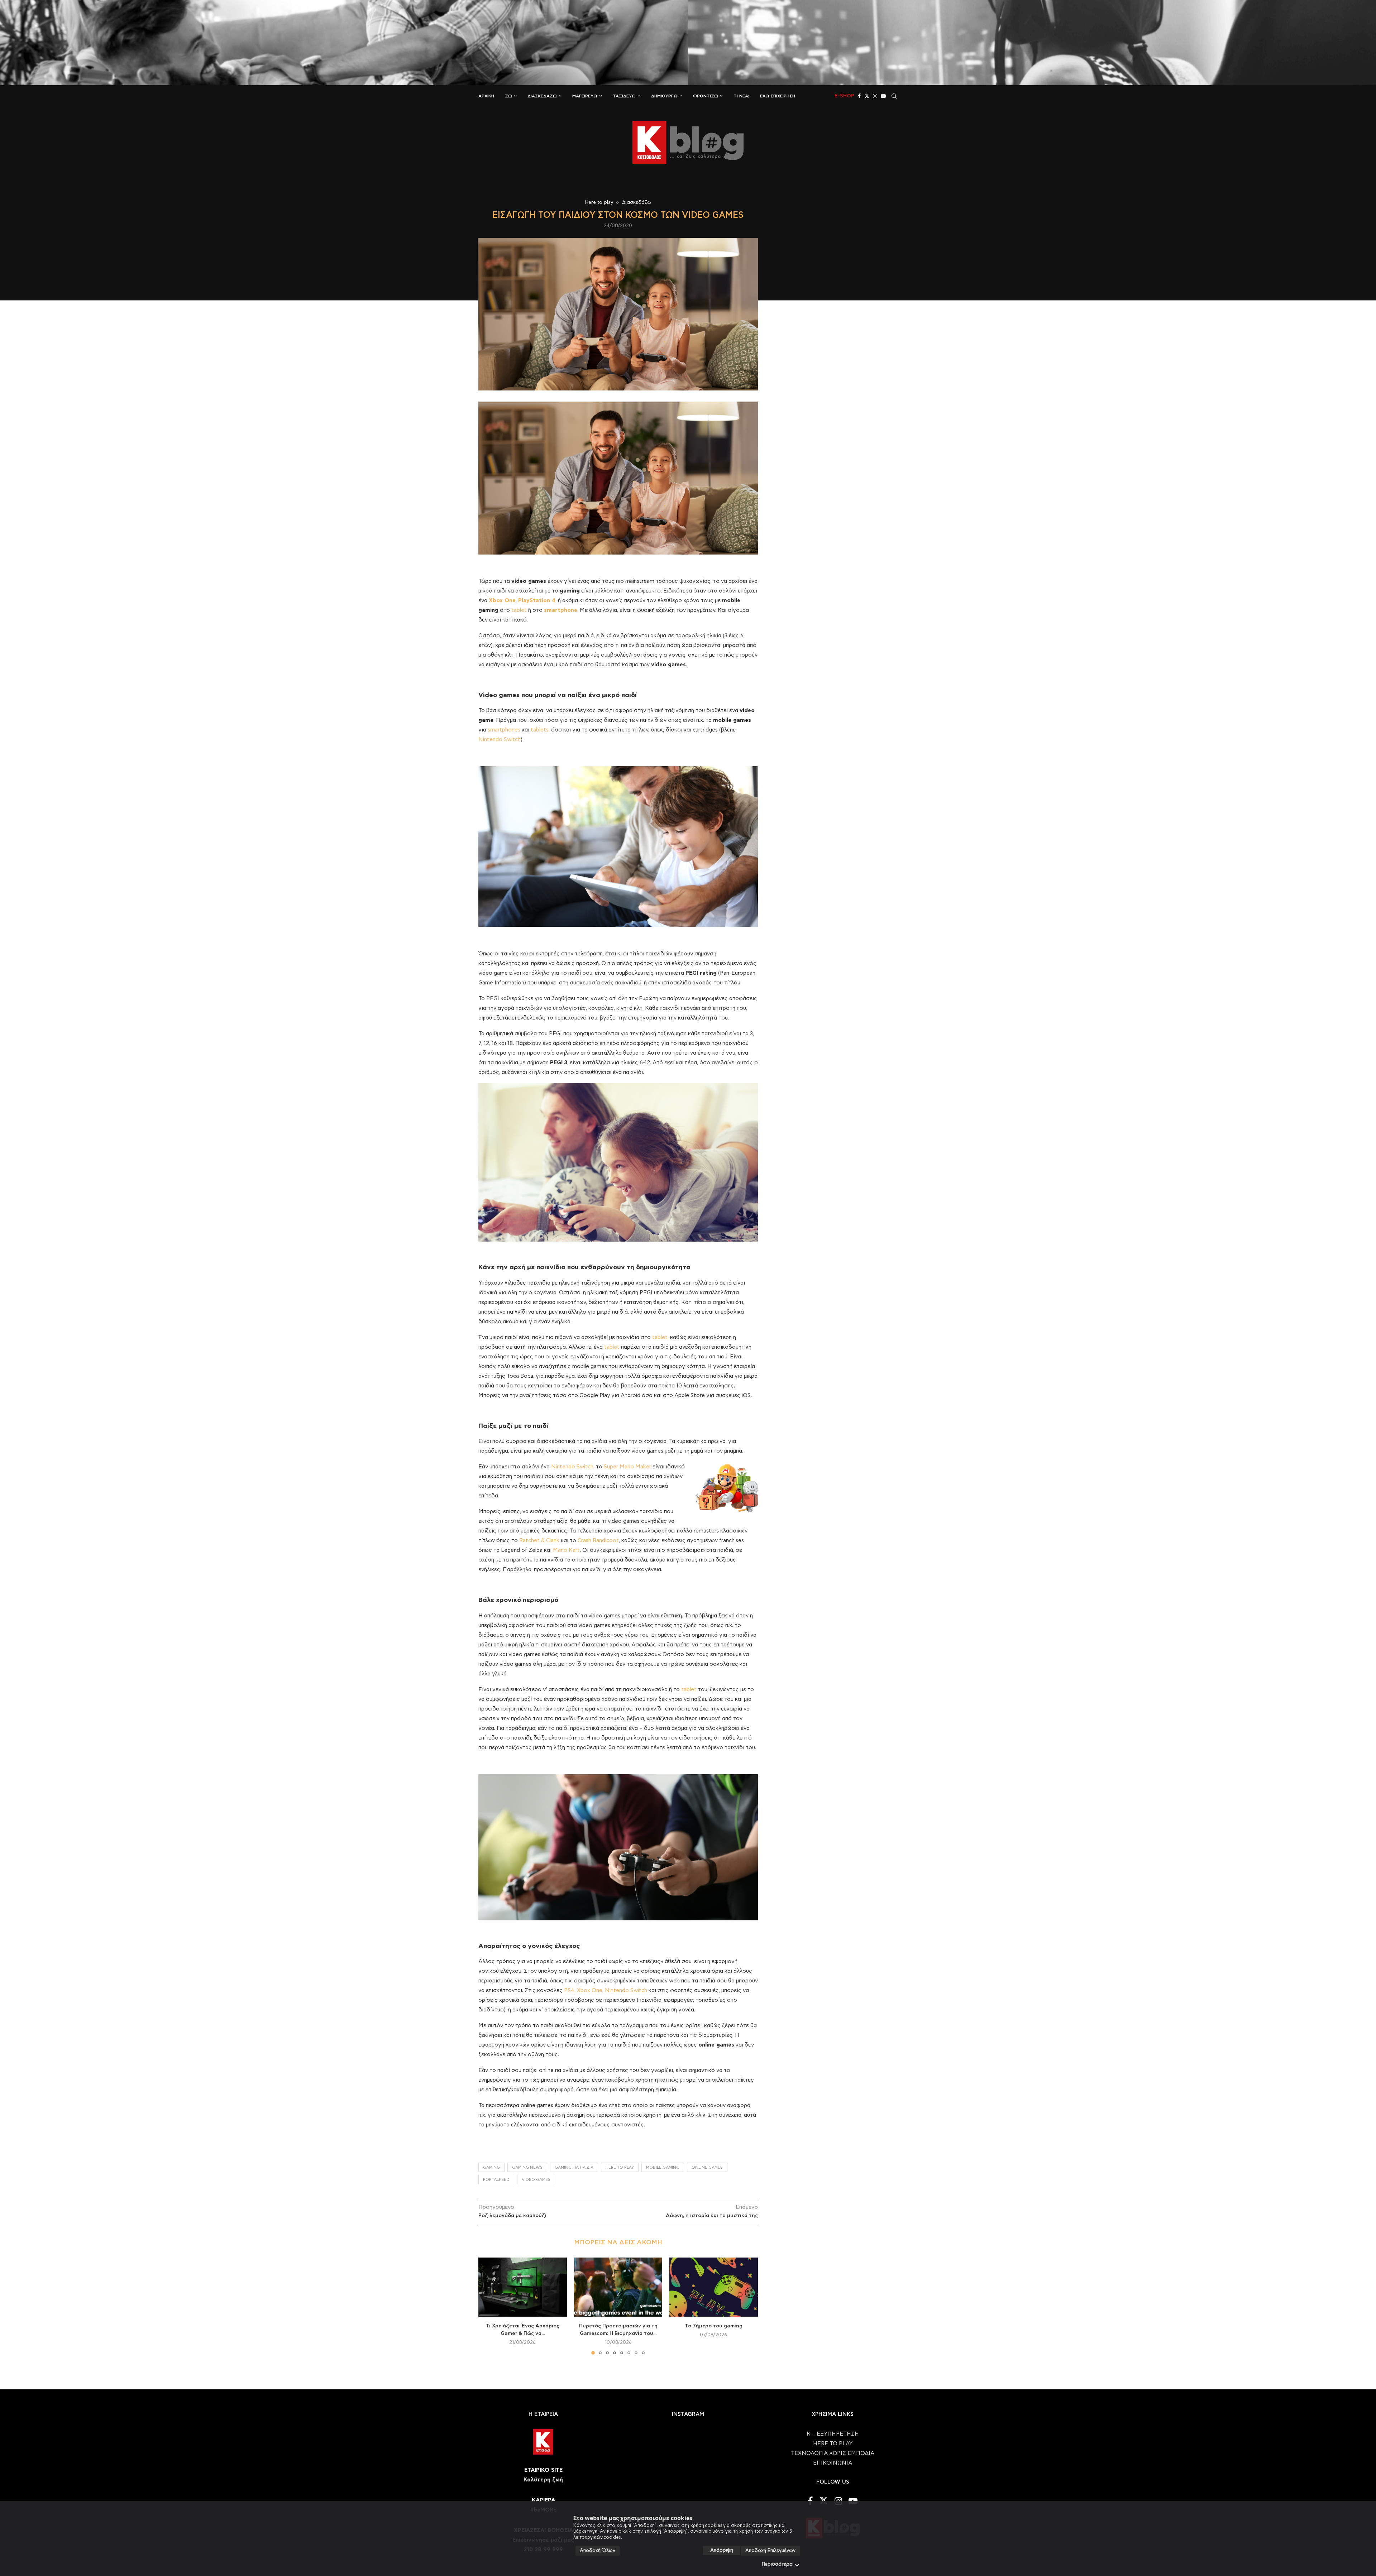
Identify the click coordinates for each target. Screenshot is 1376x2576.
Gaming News (527, 2167)
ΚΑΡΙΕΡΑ (543, 2500)
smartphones (504, 730)
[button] (488, 2306)
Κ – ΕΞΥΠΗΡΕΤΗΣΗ (833, 2434)
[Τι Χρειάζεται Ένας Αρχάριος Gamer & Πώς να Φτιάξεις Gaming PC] (523, 2287)
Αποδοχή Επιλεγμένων (770, 2551)
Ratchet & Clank (539, 1541)
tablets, (540, 730)
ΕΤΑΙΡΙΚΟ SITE (543, 2470)
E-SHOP (844, 96)
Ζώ (508, 96)
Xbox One (590, 1990)
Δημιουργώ (664, 96)
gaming (491, 2167)
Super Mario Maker (627, 1467)
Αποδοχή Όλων (598, 2551)
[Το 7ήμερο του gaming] (714, 2287)
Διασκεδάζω (542, 96)
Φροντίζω (706, 96)
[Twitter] (867, 96)
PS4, (570, 1990)
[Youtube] (883, 96)
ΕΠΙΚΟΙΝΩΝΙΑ (833, 2463)
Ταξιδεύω (624, 96)
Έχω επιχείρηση (778, 96)
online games (707, 2167)
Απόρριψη (722, 2550)
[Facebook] (859, 96)
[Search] (894, 96)
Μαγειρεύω (585, 96)
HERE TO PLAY (620, 2167)
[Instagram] (875, 96)
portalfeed (496, 2180)
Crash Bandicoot (598, 1541)
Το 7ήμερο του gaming (714, 2326)
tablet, (660, 1337)
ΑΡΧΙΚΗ (486, 96)
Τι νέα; (741, 96)
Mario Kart (566, 1550)
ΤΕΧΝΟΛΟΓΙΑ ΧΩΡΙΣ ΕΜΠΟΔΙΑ (833, 2453)
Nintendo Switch (500, 740)
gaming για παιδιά (574, 2167)
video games (536, 2180)
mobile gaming (663, 2167)
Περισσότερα (777, 2564)
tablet (519, 610)
